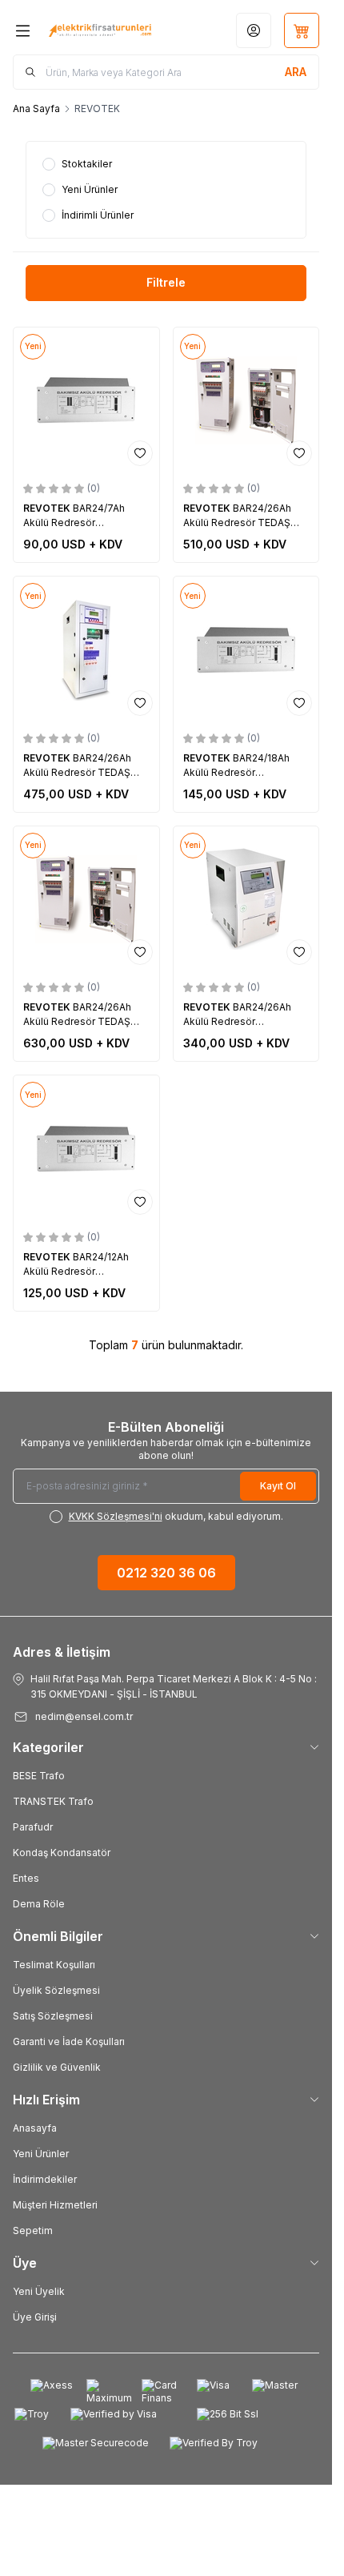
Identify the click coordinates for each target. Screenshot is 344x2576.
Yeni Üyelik (39, 2291)
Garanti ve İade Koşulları (69, 2042)
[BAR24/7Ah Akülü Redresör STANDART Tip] (86, 400)
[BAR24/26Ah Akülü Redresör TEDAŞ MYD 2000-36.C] (86, 649)
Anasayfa (35, 2128)
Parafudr (33, 1827)
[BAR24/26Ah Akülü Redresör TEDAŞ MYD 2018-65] (246, 400)
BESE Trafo (39, 1776)
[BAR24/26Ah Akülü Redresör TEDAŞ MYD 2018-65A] (86, 899)
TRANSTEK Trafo (53, 1801)
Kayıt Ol (278, 1486)
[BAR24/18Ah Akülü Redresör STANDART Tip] (246, 649)
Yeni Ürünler (41, 2154)
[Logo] (100, 30)
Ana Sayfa (36, 109)
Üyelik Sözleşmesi (56, 1990)
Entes (26, 1878)
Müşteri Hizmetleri (55, 2205)
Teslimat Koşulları (54, 1965)
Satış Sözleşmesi (53, 2016)
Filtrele (166, 282)
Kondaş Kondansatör (62, 1853)
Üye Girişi (35, 2317)
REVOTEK (48, 508)
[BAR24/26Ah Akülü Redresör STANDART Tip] (246, 899)
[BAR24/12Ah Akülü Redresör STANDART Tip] (86, 1148)
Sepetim (33, 2230)
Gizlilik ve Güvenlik (57, 2067)
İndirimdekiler (45, 2179)
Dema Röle (39, 1904)
